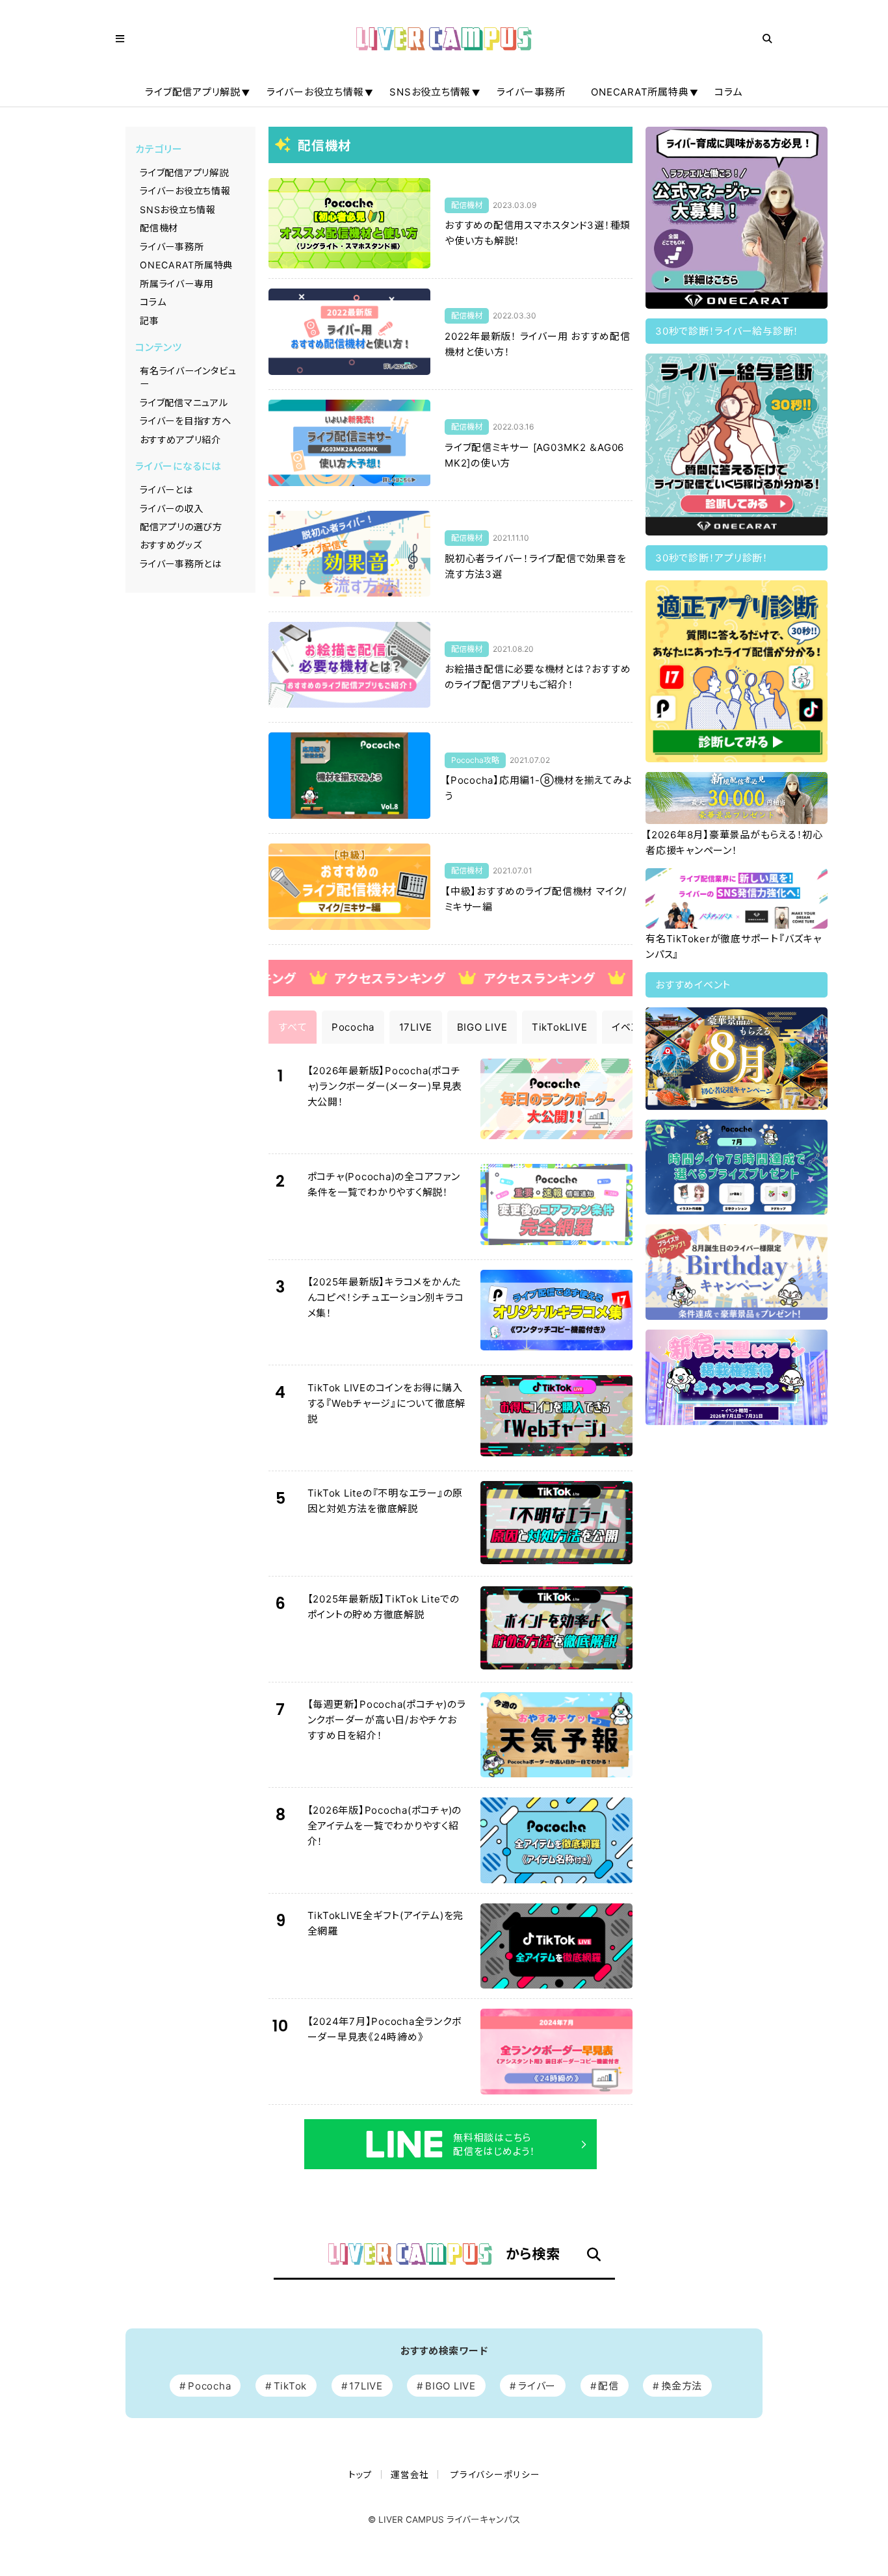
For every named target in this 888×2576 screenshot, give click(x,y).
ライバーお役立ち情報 (315, 92)
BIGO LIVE (451, 2386)
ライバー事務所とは (181, 564)
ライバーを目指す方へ (186, 421)
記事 (150, 321)
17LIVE (366, 2386)
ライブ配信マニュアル (184, 403)
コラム (728, 92)
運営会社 (410, 2475)
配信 (608, 2386)
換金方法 (682, 2386)
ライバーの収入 (171, 509)
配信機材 (159, 228)
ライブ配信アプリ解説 (193, 92)
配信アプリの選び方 (181, 527)
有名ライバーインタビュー (188, 377)
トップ (360, 2475)
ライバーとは (166, 490)
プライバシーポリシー (495, 2475)
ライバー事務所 (531, 92)
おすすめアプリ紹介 (180, 440)
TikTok (291, 2386)
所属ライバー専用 (176, 284)
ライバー (537, 2386)
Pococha (209, 2386)
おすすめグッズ (171, 545)
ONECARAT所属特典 (640, 92)
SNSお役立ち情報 (430, 92)
